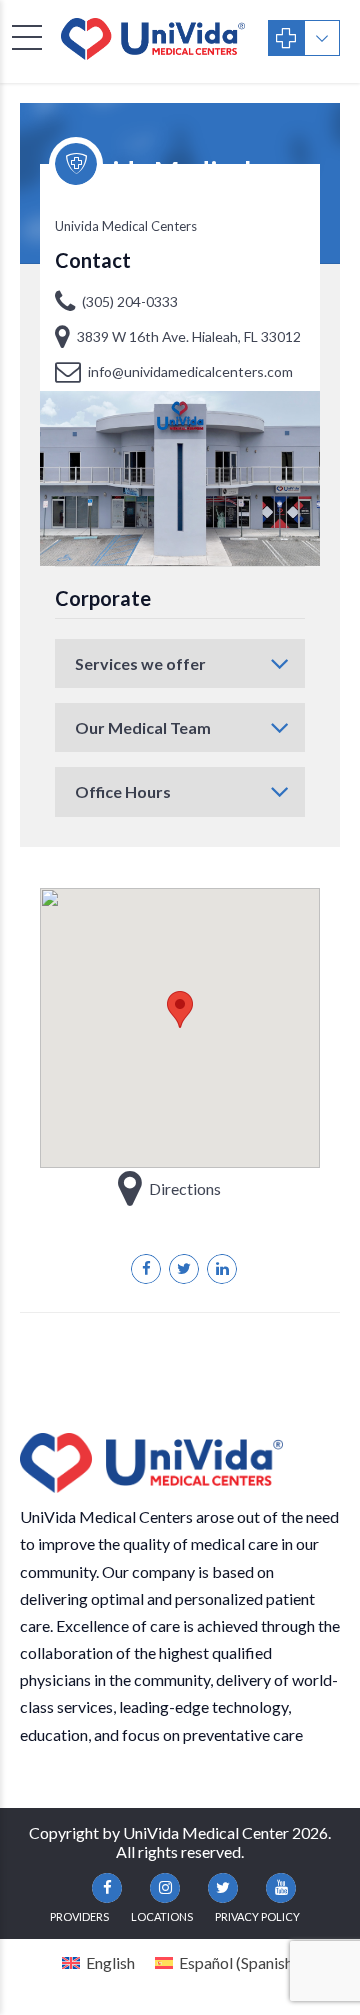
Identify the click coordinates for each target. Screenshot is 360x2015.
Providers (79, 1916)
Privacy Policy (257, 1916)
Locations (162, 1916)
